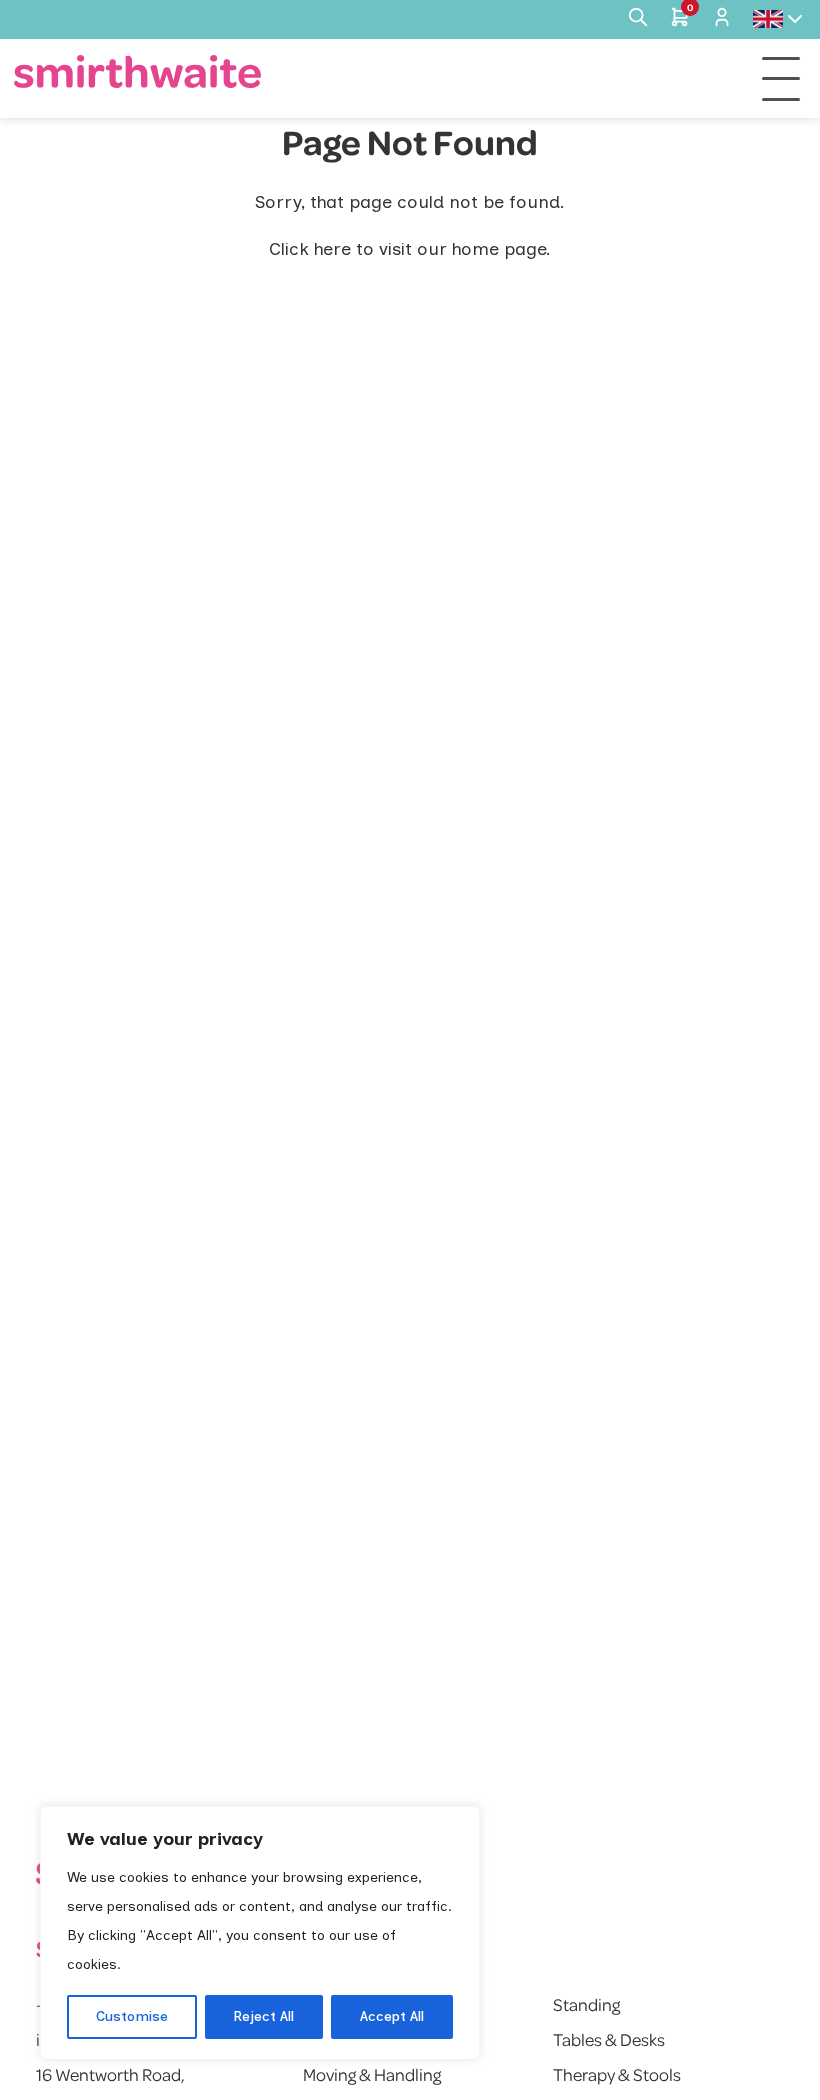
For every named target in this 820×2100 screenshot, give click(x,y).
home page (499, 249)
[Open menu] (781, 79)
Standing (586, 2004)
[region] (260, 1933)
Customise (132, 2016)
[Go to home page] (138, 71)
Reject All (263, 2016)
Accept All (392, 2016)
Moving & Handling (372, 2074)
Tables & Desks (609, 2039)
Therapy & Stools (617, 2074)
